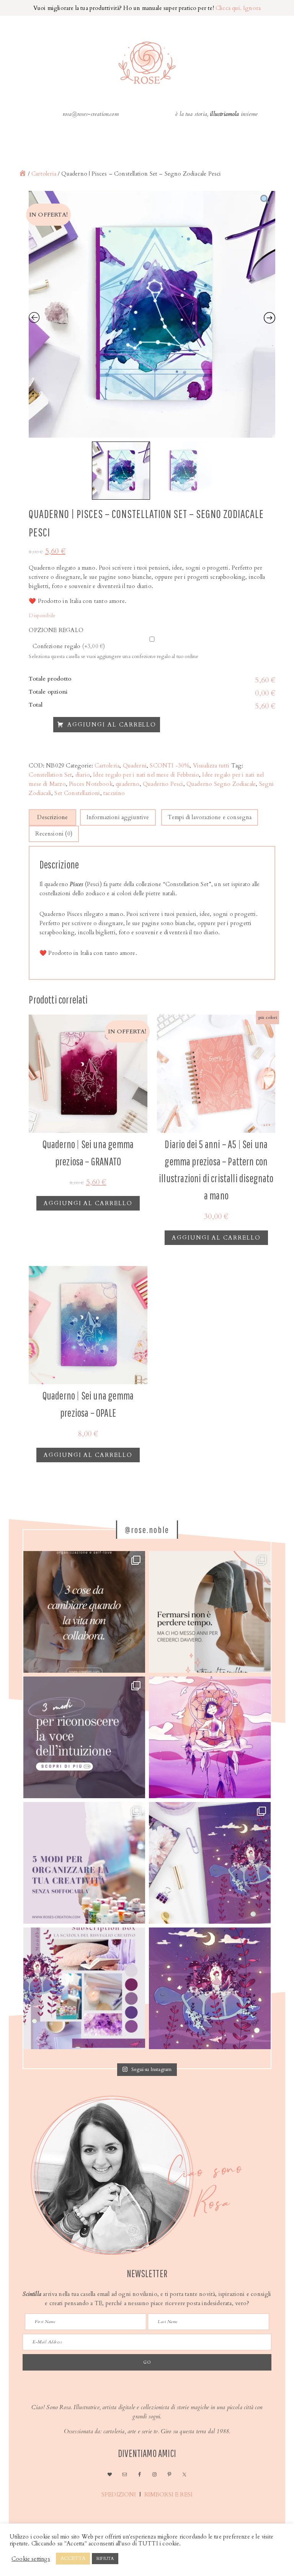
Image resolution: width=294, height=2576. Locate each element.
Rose (147, 63)
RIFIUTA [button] (105, 2559)
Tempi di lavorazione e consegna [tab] (210, 817)
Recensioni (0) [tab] (54, 834)
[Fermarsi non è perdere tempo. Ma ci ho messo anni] (210, 1612)
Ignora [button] (252, 8)
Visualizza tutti (211, 766)
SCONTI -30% (170, 766)
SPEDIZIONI (118, 2495)
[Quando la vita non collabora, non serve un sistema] (84, 1612)
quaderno (127, 784)
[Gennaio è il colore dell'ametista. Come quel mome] (210, 1988)
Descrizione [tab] (52, 817)
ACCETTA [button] (73, 2558)
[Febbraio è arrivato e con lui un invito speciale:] (210, 1737)
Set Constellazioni (77, 793)
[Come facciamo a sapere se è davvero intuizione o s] (84, 1737)
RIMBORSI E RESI (169, 2495)
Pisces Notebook (91, 784)
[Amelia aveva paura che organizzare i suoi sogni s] (84, 1863)
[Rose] (23, 174)
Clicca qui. (229, 8)
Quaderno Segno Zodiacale (221, 784)
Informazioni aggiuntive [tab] (118, 817)
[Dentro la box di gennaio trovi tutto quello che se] (210, 1863)
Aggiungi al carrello (112, 725)
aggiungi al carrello (88, 1203)
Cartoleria (44, 174)
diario (83, 775)
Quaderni (135, 766)
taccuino (114, 793)
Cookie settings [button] (31, 2559)
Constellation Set (50, 775)
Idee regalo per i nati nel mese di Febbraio (146, 775)
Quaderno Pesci (163, 784)
